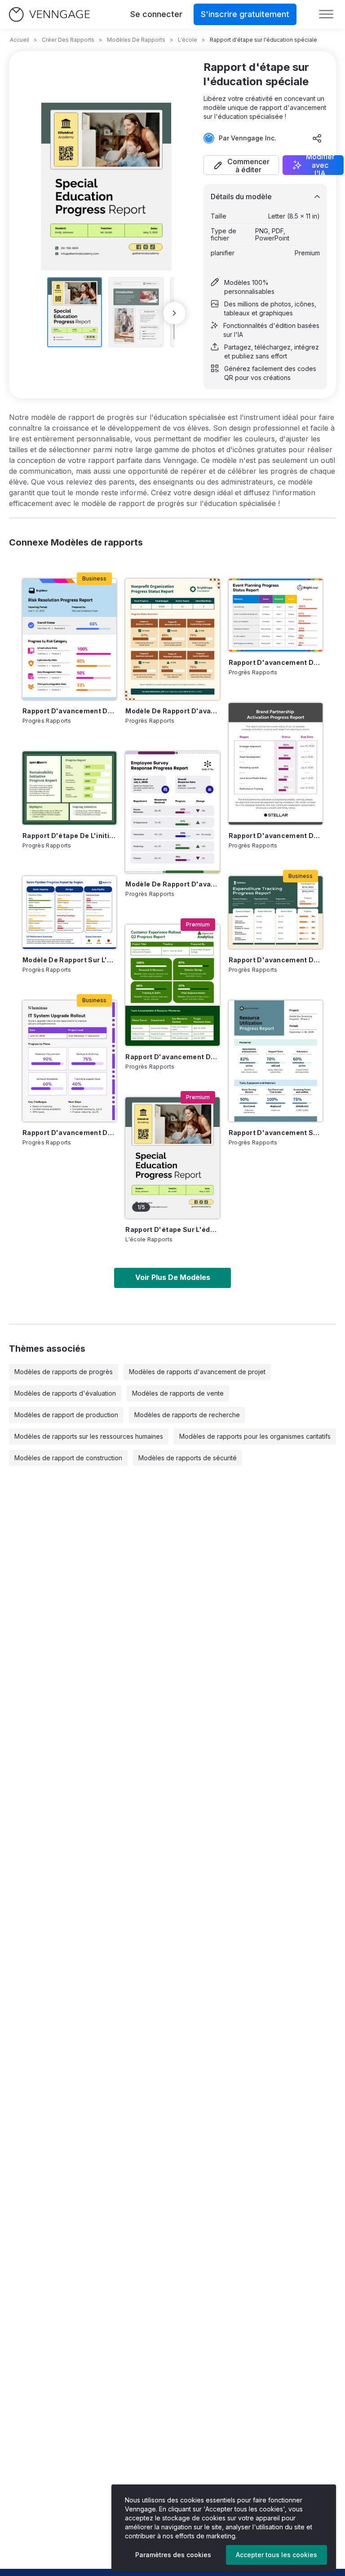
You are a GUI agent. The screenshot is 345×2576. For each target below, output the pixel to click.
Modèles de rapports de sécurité (188, 1458)
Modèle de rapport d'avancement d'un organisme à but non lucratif (172, 711)
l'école (188, 40)
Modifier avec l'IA (320, 165)
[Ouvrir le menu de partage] (317, 138)
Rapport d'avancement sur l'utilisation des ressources (276, 1133)
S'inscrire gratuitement (245, 14)
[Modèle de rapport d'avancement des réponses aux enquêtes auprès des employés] (172, 812)
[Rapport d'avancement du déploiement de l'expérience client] (172, 985)
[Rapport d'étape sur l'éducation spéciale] (172, 1158)
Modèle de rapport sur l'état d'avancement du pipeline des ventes (69, 960)
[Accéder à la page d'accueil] (49, 15)
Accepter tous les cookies (276, 2555)
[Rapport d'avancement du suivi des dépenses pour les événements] (276, 913)
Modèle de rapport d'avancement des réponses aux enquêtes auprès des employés (172, 884)
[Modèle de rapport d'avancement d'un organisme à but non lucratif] (172, 639)
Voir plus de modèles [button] (173, 1277)
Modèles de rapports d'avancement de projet (197, 1372)
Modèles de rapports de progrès (64, 1372)
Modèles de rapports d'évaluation (65, 1393)
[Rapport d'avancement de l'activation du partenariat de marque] (276, 764)
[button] (241, 165)
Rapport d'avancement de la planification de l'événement (276, 662)
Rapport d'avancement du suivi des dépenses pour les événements (276, 960)
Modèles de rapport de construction (68, 1458)
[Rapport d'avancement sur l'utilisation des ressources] (276, 1061)
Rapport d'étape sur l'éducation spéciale (172, 1229)
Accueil (20, 40)
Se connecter (156, 14)
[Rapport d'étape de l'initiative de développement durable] (69, 788)
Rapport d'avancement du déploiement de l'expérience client (172, 1057)
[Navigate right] (174, 313)
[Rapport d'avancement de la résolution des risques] (69, 639)
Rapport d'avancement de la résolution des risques (69, 711)
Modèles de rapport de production (66, 1415)
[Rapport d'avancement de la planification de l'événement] (276, 615)
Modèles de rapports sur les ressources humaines (89, 1436)
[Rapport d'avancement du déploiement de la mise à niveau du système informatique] (69, 1061)
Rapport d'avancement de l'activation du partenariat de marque (276, 836)
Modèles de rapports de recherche (187, 1415)
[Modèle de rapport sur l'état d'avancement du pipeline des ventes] (69, 913)
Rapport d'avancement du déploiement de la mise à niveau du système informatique (69, 1133)
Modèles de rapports (136, 40)
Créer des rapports (68, 40)
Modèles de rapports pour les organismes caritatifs (255, 1436)
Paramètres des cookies (173, 2555)
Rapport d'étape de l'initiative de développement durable (69, 836)
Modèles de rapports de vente (178, 1393)
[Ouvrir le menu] (326, 14)
